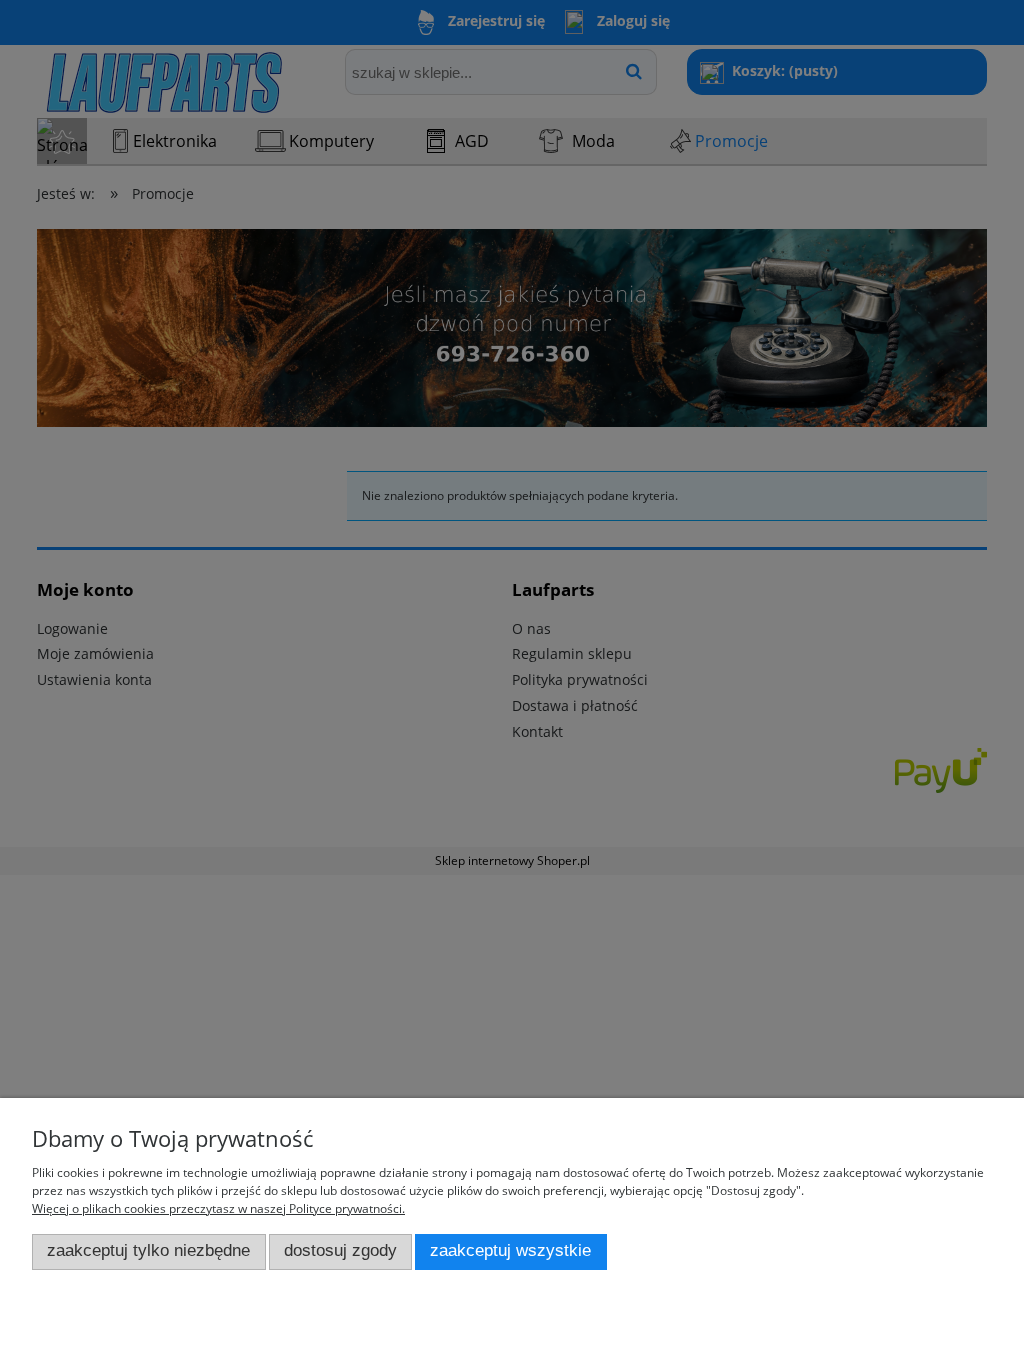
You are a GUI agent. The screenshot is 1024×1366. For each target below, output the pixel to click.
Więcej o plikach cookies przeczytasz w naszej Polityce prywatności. (218, 1208)
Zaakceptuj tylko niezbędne (148, 1250)
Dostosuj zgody (340, 1250)
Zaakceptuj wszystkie (510, 1250)
